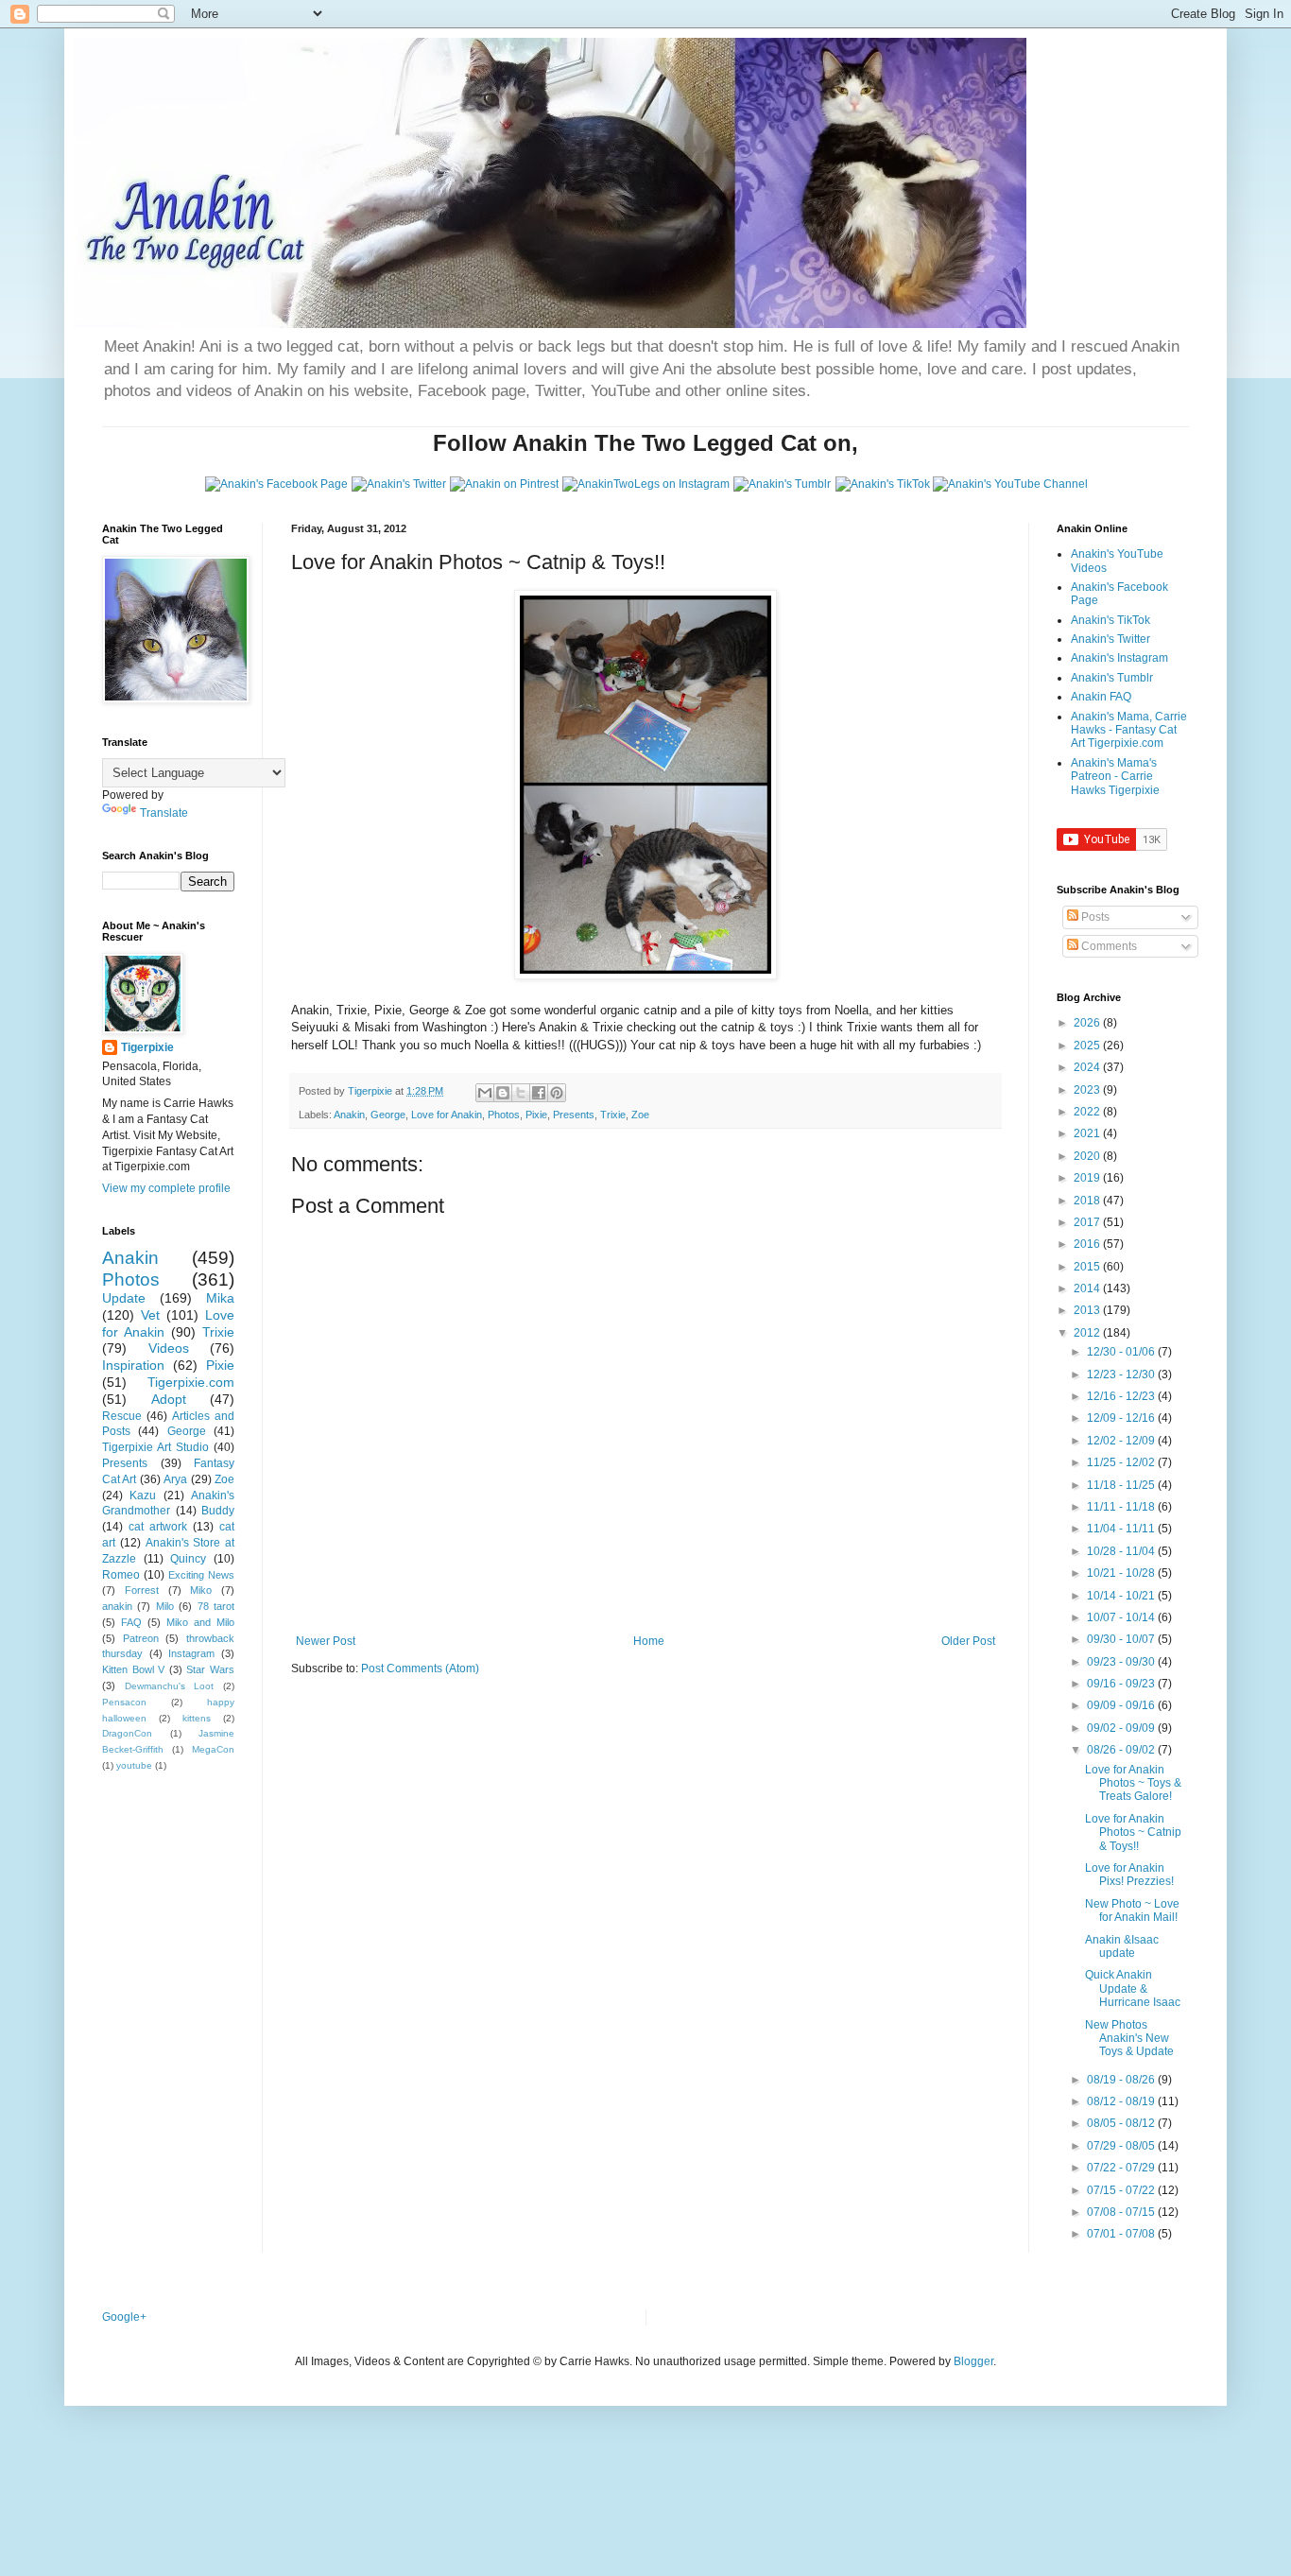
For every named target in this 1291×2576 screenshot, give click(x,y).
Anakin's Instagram (1119, 658)
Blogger (973, 2361)
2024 (1088, 1067)
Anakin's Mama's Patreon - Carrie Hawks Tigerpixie (1115, 777)
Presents (574, 1115)
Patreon (141, 1638)
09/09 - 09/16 (1122, 1705)
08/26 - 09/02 (1122, 1750)
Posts (1094, 917)
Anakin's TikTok (1110, 620)
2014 (1088, 1288)
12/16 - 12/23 (1122, 1396)
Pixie (536, 1115)
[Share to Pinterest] (557, 1093)
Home (649, 1641)
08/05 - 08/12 (1122, 2123)
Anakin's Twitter (1110, 639)
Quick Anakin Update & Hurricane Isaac (1133, 1988)
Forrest (142, 1590)
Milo (165, 1606)
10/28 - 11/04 (1122, 1551)
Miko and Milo (200, 1622)
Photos (504, 1115)
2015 (1088, 1267)
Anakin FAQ (1101, 697)
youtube (134, 1765)
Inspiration (133, 1365)
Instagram (191, 1653)
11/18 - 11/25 (1122, 1485)
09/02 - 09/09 (1122, 1728)
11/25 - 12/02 (1122, 1462)
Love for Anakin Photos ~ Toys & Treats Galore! (1133, 1783)
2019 (1088, 1178)
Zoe (640, 1115)
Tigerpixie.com (191, 1382)
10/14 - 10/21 (1122, 1596)
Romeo (121, 1575)
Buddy (218, 1511)
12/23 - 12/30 (1122, 1374)
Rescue (122, 1416)
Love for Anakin (447, 1115)
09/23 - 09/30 (1122, 1662)
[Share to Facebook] (539, 1093)
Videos (169, 1348)
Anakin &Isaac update (1122, 1946)
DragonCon (127, 1733)
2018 (1088, 1201)
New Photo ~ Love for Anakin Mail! (1132, 1910)
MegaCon (213, 1749)
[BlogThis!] (503, 1093)
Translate (164, 813)
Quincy (188, 1559)
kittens (197, 1718)
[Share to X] (521, 1093)
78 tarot (216, 1606)
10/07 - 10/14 (1122, 1617)
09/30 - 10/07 (1122, 1639)
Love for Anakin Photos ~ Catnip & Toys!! (1133, 1833)
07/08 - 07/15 (1122, 2212)
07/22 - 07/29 (1122, 2168)
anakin (117, 1606)
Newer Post (326, 1641)
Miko (201, 1590)
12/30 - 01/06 (1122, 1352)
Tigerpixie (147, 1047)
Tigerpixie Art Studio (155, 1447)
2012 (1088, 1333)
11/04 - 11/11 (1122, 1529)
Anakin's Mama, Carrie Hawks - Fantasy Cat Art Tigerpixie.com (1129, 730)
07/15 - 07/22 (1122, 2190)
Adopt (169, 1399)
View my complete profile (166, 1188)
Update (124, 1298)
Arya (175, 1479)
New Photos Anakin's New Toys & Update (1129, 2039)
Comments (1108, 946)
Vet (150, 1315)
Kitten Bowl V (133, 1669)
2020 (1088, 1156)
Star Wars (210, 1669)
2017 (1088, 1222)
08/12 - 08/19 (1122, 2101)
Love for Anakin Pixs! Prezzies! (1129, 1875)
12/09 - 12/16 (1122, 1418)
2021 (1088, 1133)
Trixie (613, 1115)
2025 (1088, 1046)
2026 (1088, 1023)
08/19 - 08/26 (1122, 2080)
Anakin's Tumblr (1112, 678)
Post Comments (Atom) (420, 1668)
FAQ (131, 1622)
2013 (1088, 1310)
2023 (1088, 1090)
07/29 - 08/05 (1122, 2146)
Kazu (143, 1495)
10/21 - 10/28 (1122, 1573)
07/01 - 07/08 (1122, 2234)
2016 (1088, 1244)
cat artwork (158, 1527)
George (388, 1115)
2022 (1088, 1112)
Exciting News (201, 1575)
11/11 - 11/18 (1122, 1507)
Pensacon (124, 1702)
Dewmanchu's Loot (170, 1686)
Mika (220, 1298)
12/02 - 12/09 (1122, 1441)
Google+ (124, 2317)
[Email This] (485, 1093)
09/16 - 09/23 (1122, 1684)
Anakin (349, 1115)
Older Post (968, 1641)
